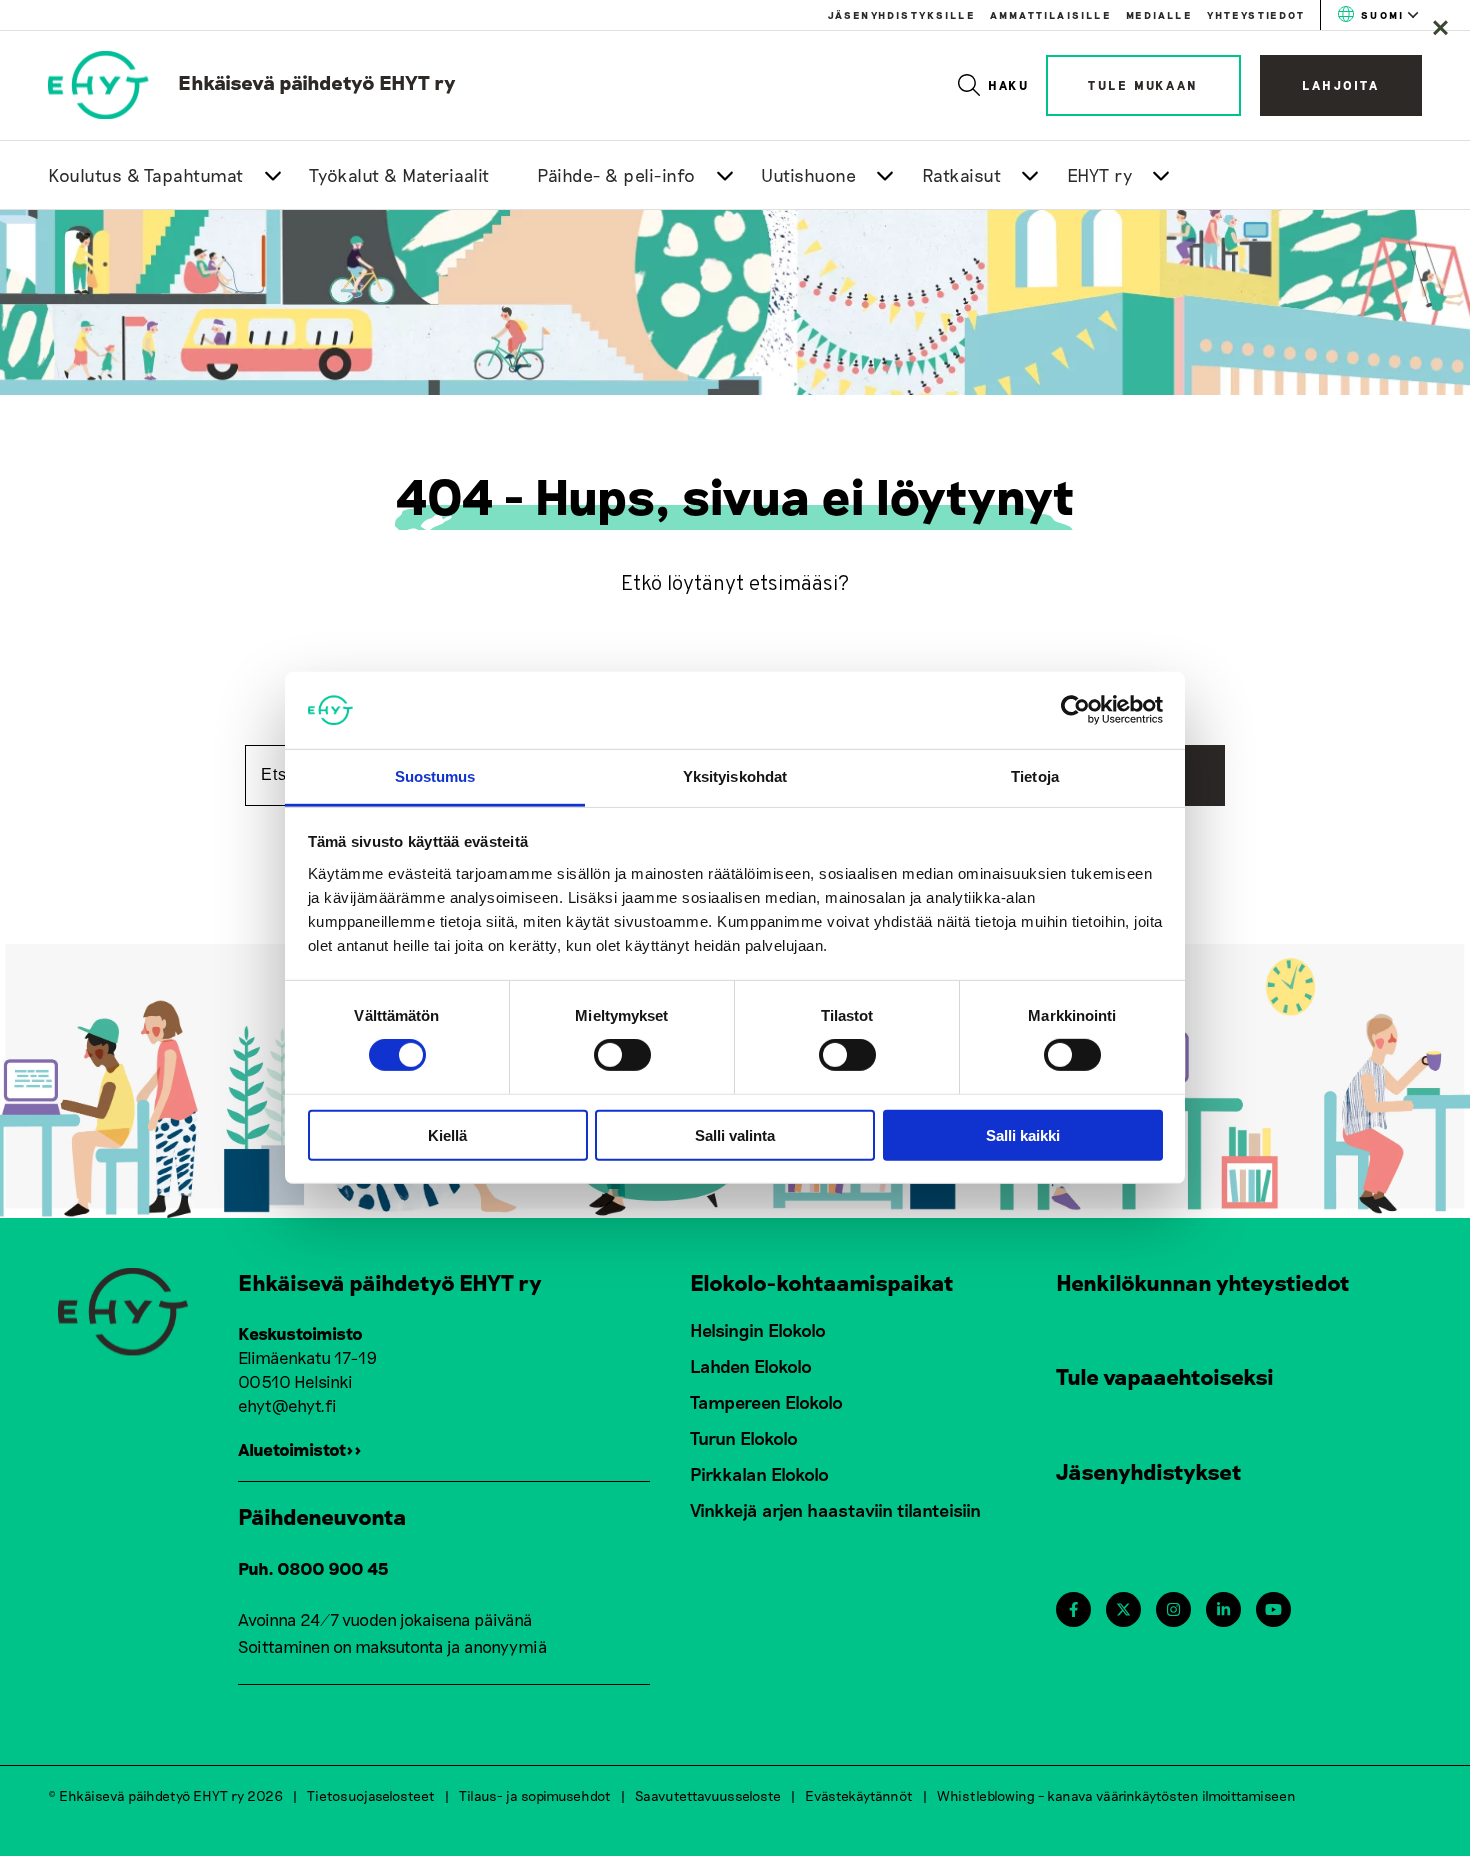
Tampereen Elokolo (766, 1402)
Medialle (1159, 15)
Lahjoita (1341, 85)
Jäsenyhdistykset (1149, 1471)
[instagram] (1173, 1609)
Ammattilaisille (1050, 15)
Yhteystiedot (1256, 15)
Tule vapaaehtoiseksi (1165, 1376)
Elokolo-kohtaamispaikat (822, 1282)
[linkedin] (1223, 1609)
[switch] (622, 1055)
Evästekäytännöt (859, 1795)
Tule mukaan (1143, 85)
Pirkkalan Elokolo (759, 1474)
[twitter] (1123, 1609)
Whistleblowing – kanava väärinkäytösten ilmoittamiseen (1116, 1795)
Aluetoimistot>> (300, 1449)
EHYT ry (1100, 175)
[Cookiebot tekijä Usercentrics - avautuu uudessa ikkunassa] (1075, 710)
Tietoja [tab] (1035, 776)
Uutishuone (808, 175)
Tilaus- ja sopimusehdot (535, 1795)
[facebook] (1073, 1609)
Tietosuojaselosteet (371, 1795)
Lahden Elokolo (751, 1366)
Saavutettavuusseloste (708, 1795)
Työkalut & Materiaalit (399, 175)
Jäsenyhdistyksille (901, 15)
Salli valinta (735, 1134)
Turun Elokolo (744, 1438)
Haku (1009, 85)
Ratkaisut (962, 175)
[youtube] (1273, 1609)
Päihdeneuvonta (322, 1516)
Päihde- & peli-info (616, 175)
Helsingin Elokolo (758, 1330)
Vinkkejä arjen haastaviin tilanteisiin (835, 1510)
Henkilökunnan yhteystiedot (1203, 1282)
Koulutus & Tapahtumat (146, 175)
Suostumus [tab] (435, 776)
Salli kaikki (1023, 1134)
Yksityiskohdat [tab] (735, 776)
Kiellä (447, 1134)
